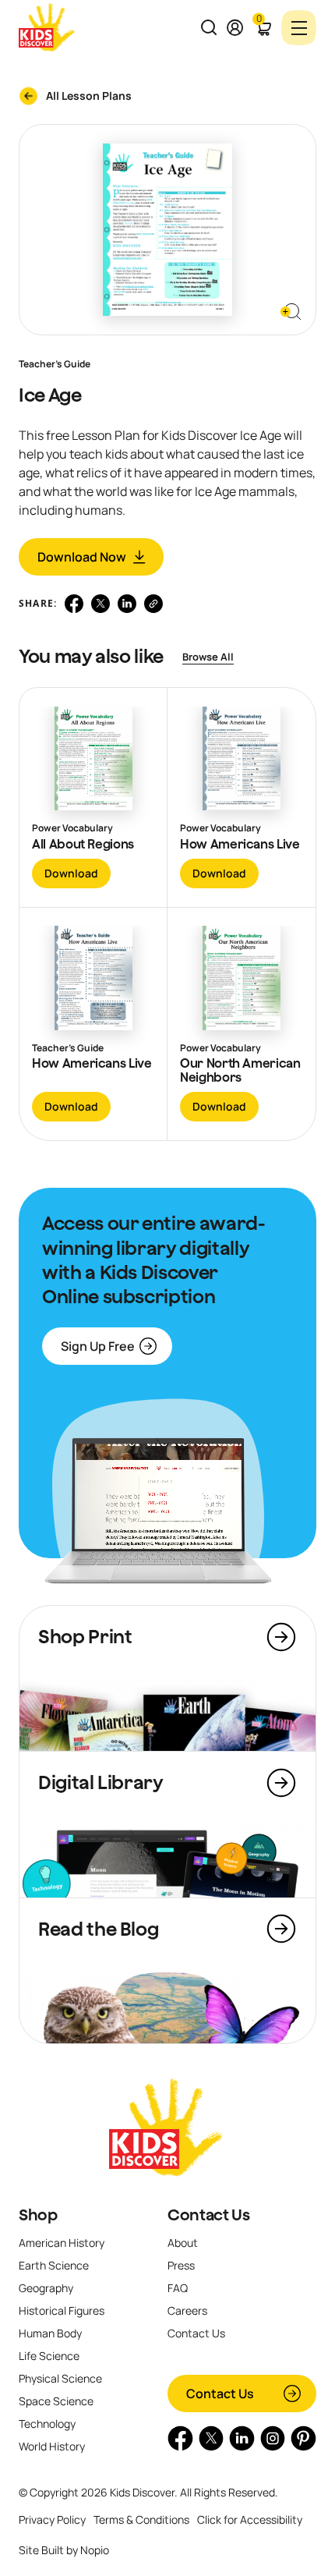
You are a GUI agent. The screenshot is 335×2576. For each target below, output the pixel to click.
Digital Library (101, 1782)
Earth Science (54, 2265)
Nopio (95, 2550)
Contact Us (208, 2215)
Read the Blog (98, 1929)
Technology (47, 2424)
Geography (46, 2288)
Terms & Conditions (141, 2519)
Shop (38, 2215)
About (183, 2243)
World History (52, 2446)
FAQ (178, 2288)
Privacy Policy (52, 2519)
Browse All (208, 657)
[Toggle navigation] (299, 28)
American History (62, 2243)
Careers (187, 2310)
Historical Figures (62, 2310)
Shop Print (85, 1636)
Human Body (50, 2333)
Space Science (56, 2401)
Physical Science (60, 2378)
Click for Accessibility (250, 2519)
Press (181, 2265)
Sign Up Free (98, 1346)
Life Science (49, 2356)
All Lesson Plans (89, 96)
